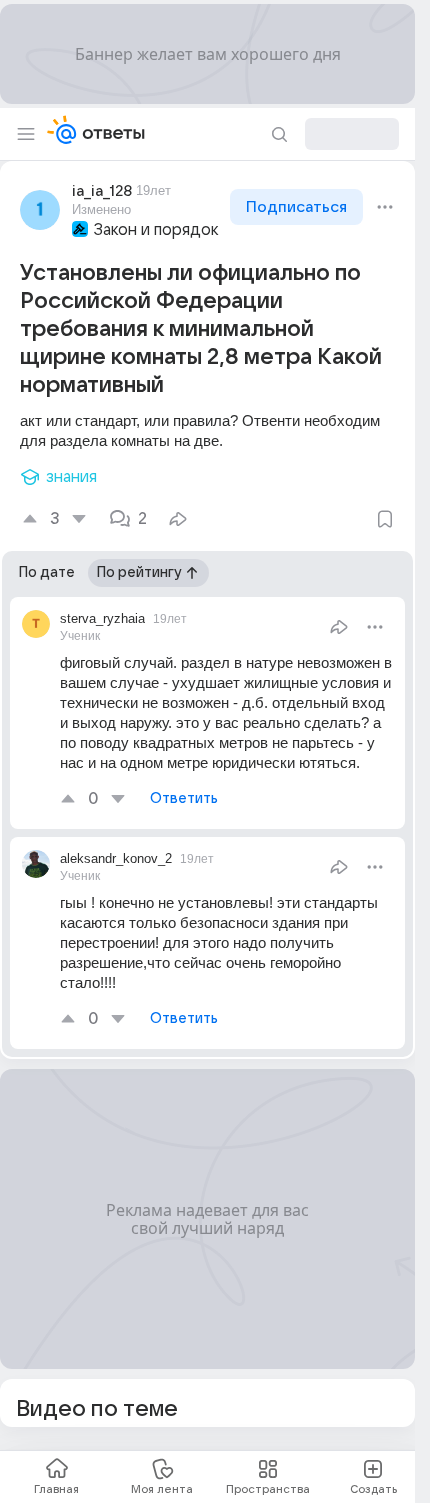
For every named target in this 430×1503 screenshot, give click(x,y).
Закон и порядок (156, 230)
